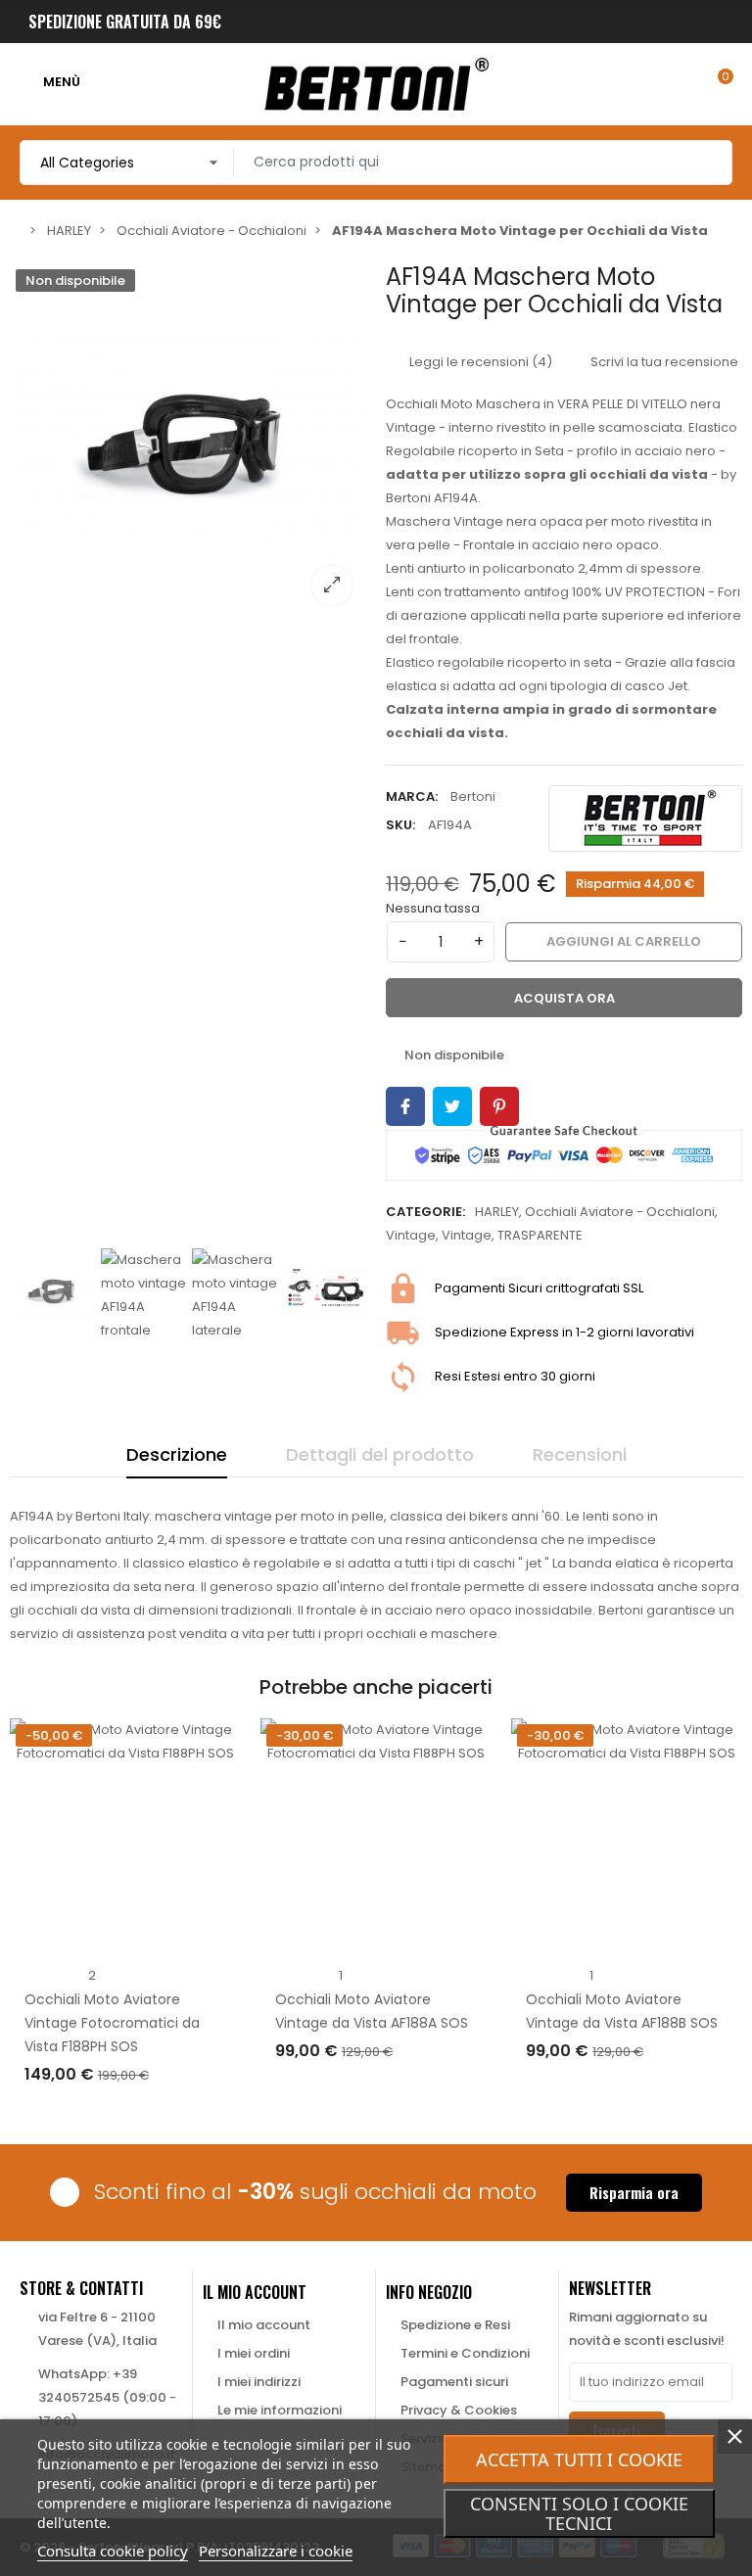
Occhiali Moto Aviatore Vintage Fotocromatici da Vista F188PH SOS (112, 2023)
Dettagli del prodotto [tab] (380, 1454)
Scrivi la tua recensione (663, 362)
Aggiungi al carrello (117, 2114)
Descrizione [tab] (177, 1454)
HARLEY (497, 1212)
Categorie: (425, 1212)
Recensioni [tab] (580, 1454)
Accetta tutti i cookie (579, 2459)
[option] (188, 442)
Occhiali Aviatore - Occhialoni (620, 1212)
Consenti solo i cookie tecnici (579, 2513)
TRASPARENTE (540, 1235)
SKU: (400, 825)
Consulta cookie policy (113, 2551)
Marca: (412, 796)
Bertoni (473, 796)
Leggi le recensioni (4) (479, 362)
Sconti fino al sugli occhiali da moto (315, 2192)
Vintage (411, 1235)
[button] (634, 2193)
